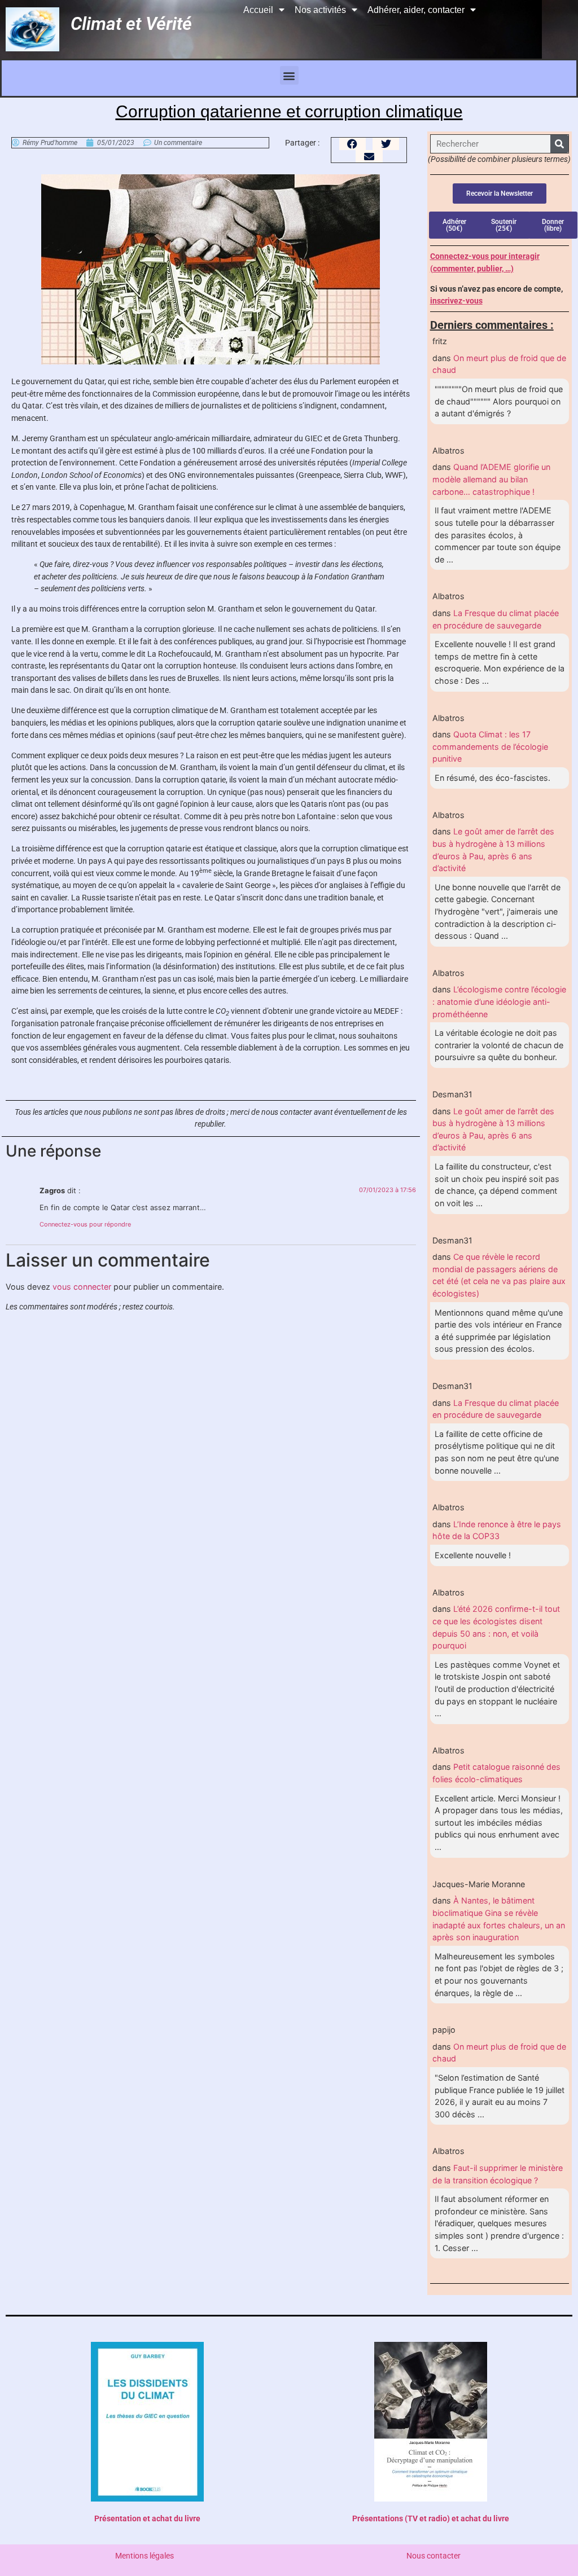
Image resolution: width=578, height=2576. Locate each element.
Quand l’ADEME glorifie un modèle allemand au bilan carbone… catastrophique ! (491, 479)
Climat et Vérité (131, 24)
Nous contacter (433, 2556)
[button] (289, 75)
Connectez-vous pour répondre (85, 1224)
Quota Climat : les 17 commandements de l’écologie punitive (490, 746)
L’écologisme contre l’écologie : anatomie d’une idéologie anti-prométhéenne (499, 1001)
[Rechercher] (559, 144)
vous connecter (82, 1287)
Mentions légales (144, 2556)
